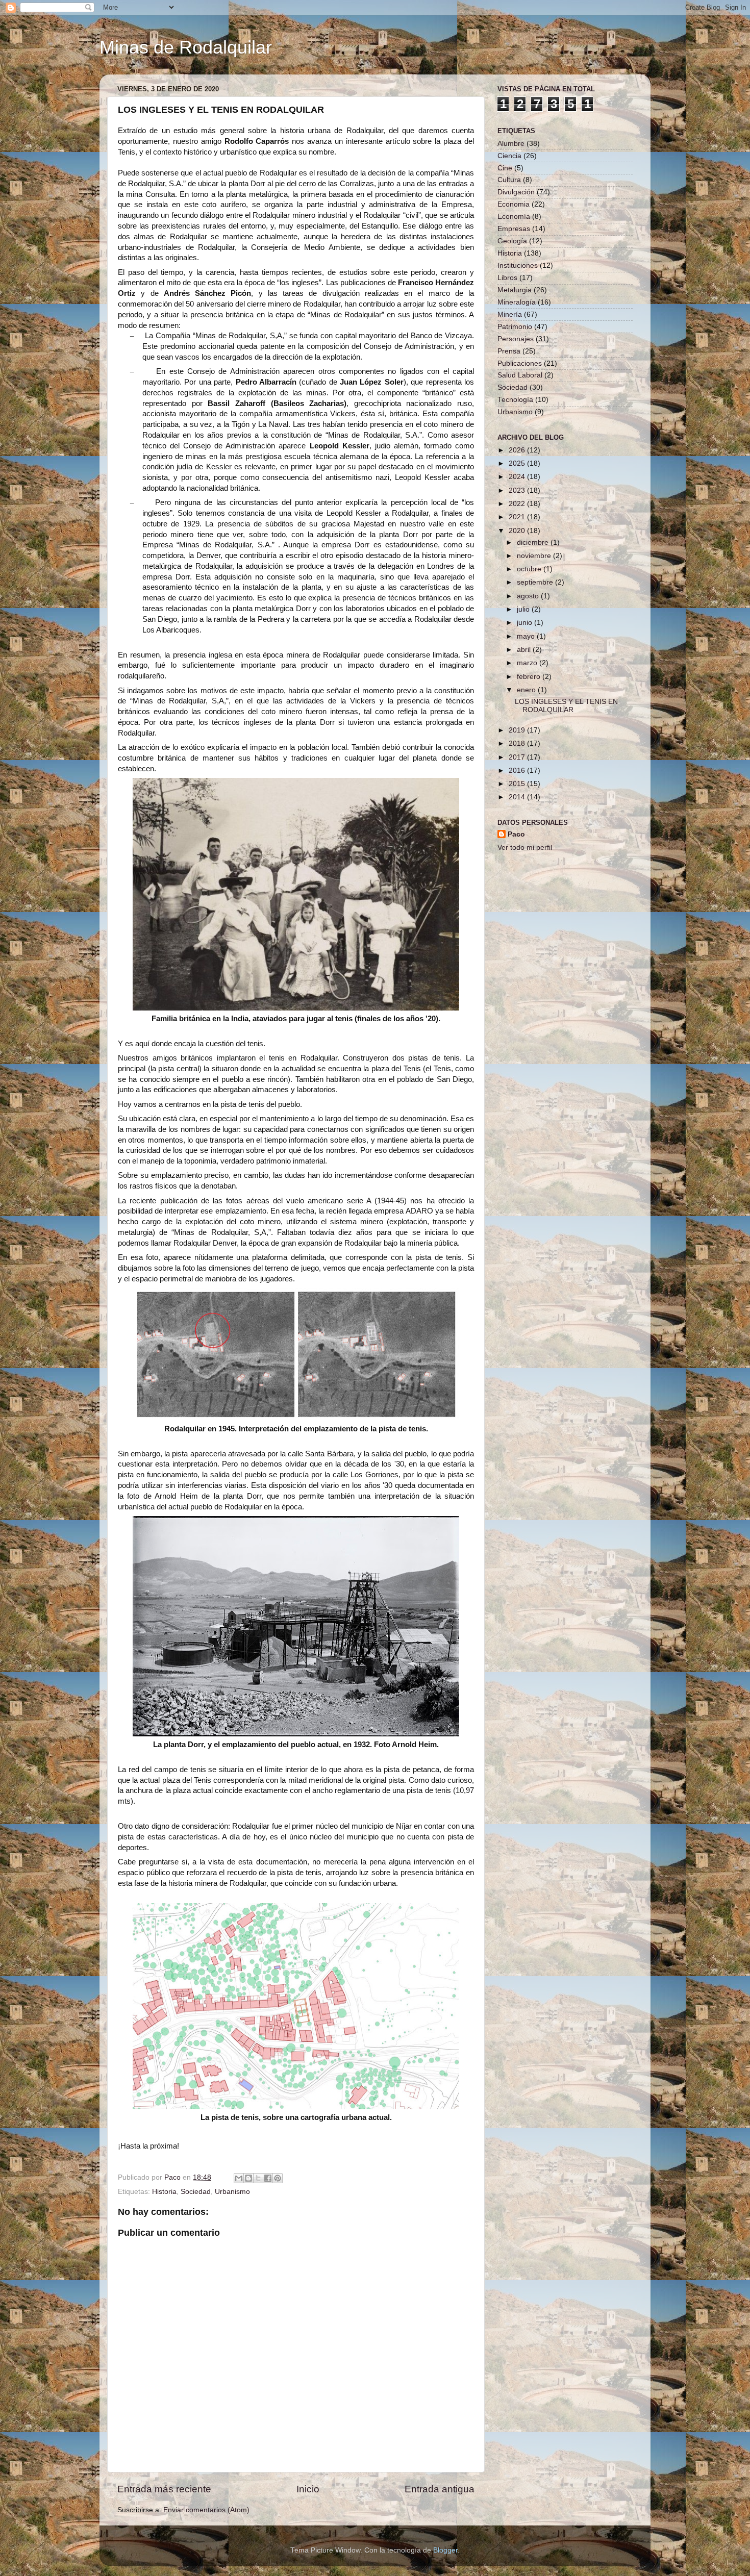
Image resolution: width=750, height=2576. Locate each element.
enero (527, 690)
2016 (518, 771)
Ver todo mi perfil (525, 848)
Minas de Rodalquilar (186, 47)
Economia (514, 204)
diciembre (534, 542)
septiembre (536, 582)
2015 (518, 784)
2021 (518, 517)
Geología (512, 241)
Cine (505, 168)
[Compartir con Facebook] (268, 2178)
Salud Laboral (520, 375)
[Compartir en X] (258, 2178)
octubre (530, 569)
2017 (518, 757)
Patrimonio (515, 327)
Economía (514, 217)
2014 (518, 797)
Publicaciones (520, 363)
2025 (518, 463)
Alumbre (511, 144)
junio (526, 623)
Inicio (308, 2489)
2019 (518, 730)
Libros (507, 278)
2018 (518, 743)
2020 (518, 531)
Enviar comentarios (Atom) (206, 2510)
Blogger (445, 2550)
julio (524, 609)
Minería (510, 314)
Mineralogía (517, 302)
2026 (518, 450)
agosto (529, 596)
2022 (518, 504)
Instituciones (518, 266)
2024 (518, 477)
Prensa (509, 351)
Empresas (514, 229)
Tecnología (515, 400)
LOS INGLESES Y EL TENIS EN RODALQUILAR (566, 706)
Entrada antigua (440, 2489)
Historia (164, 2192)
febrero (530, 677)
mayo (527, 636)
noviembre (535, 556)
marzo (528, 663)
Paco (516, 834)
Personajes (516, 339)
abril (525, 650)
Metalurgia (515, 290)
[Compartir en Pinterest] (278, 2178)
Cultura (509, 180)
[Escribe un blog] (248, 2178)
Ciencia (509, 156)
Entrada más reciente (164, 2489)
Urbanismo (232, 2192)
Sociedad (196, 2192)
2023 (518, 490)
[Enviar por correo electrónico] (239, 2178)
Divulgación (516, 192)
